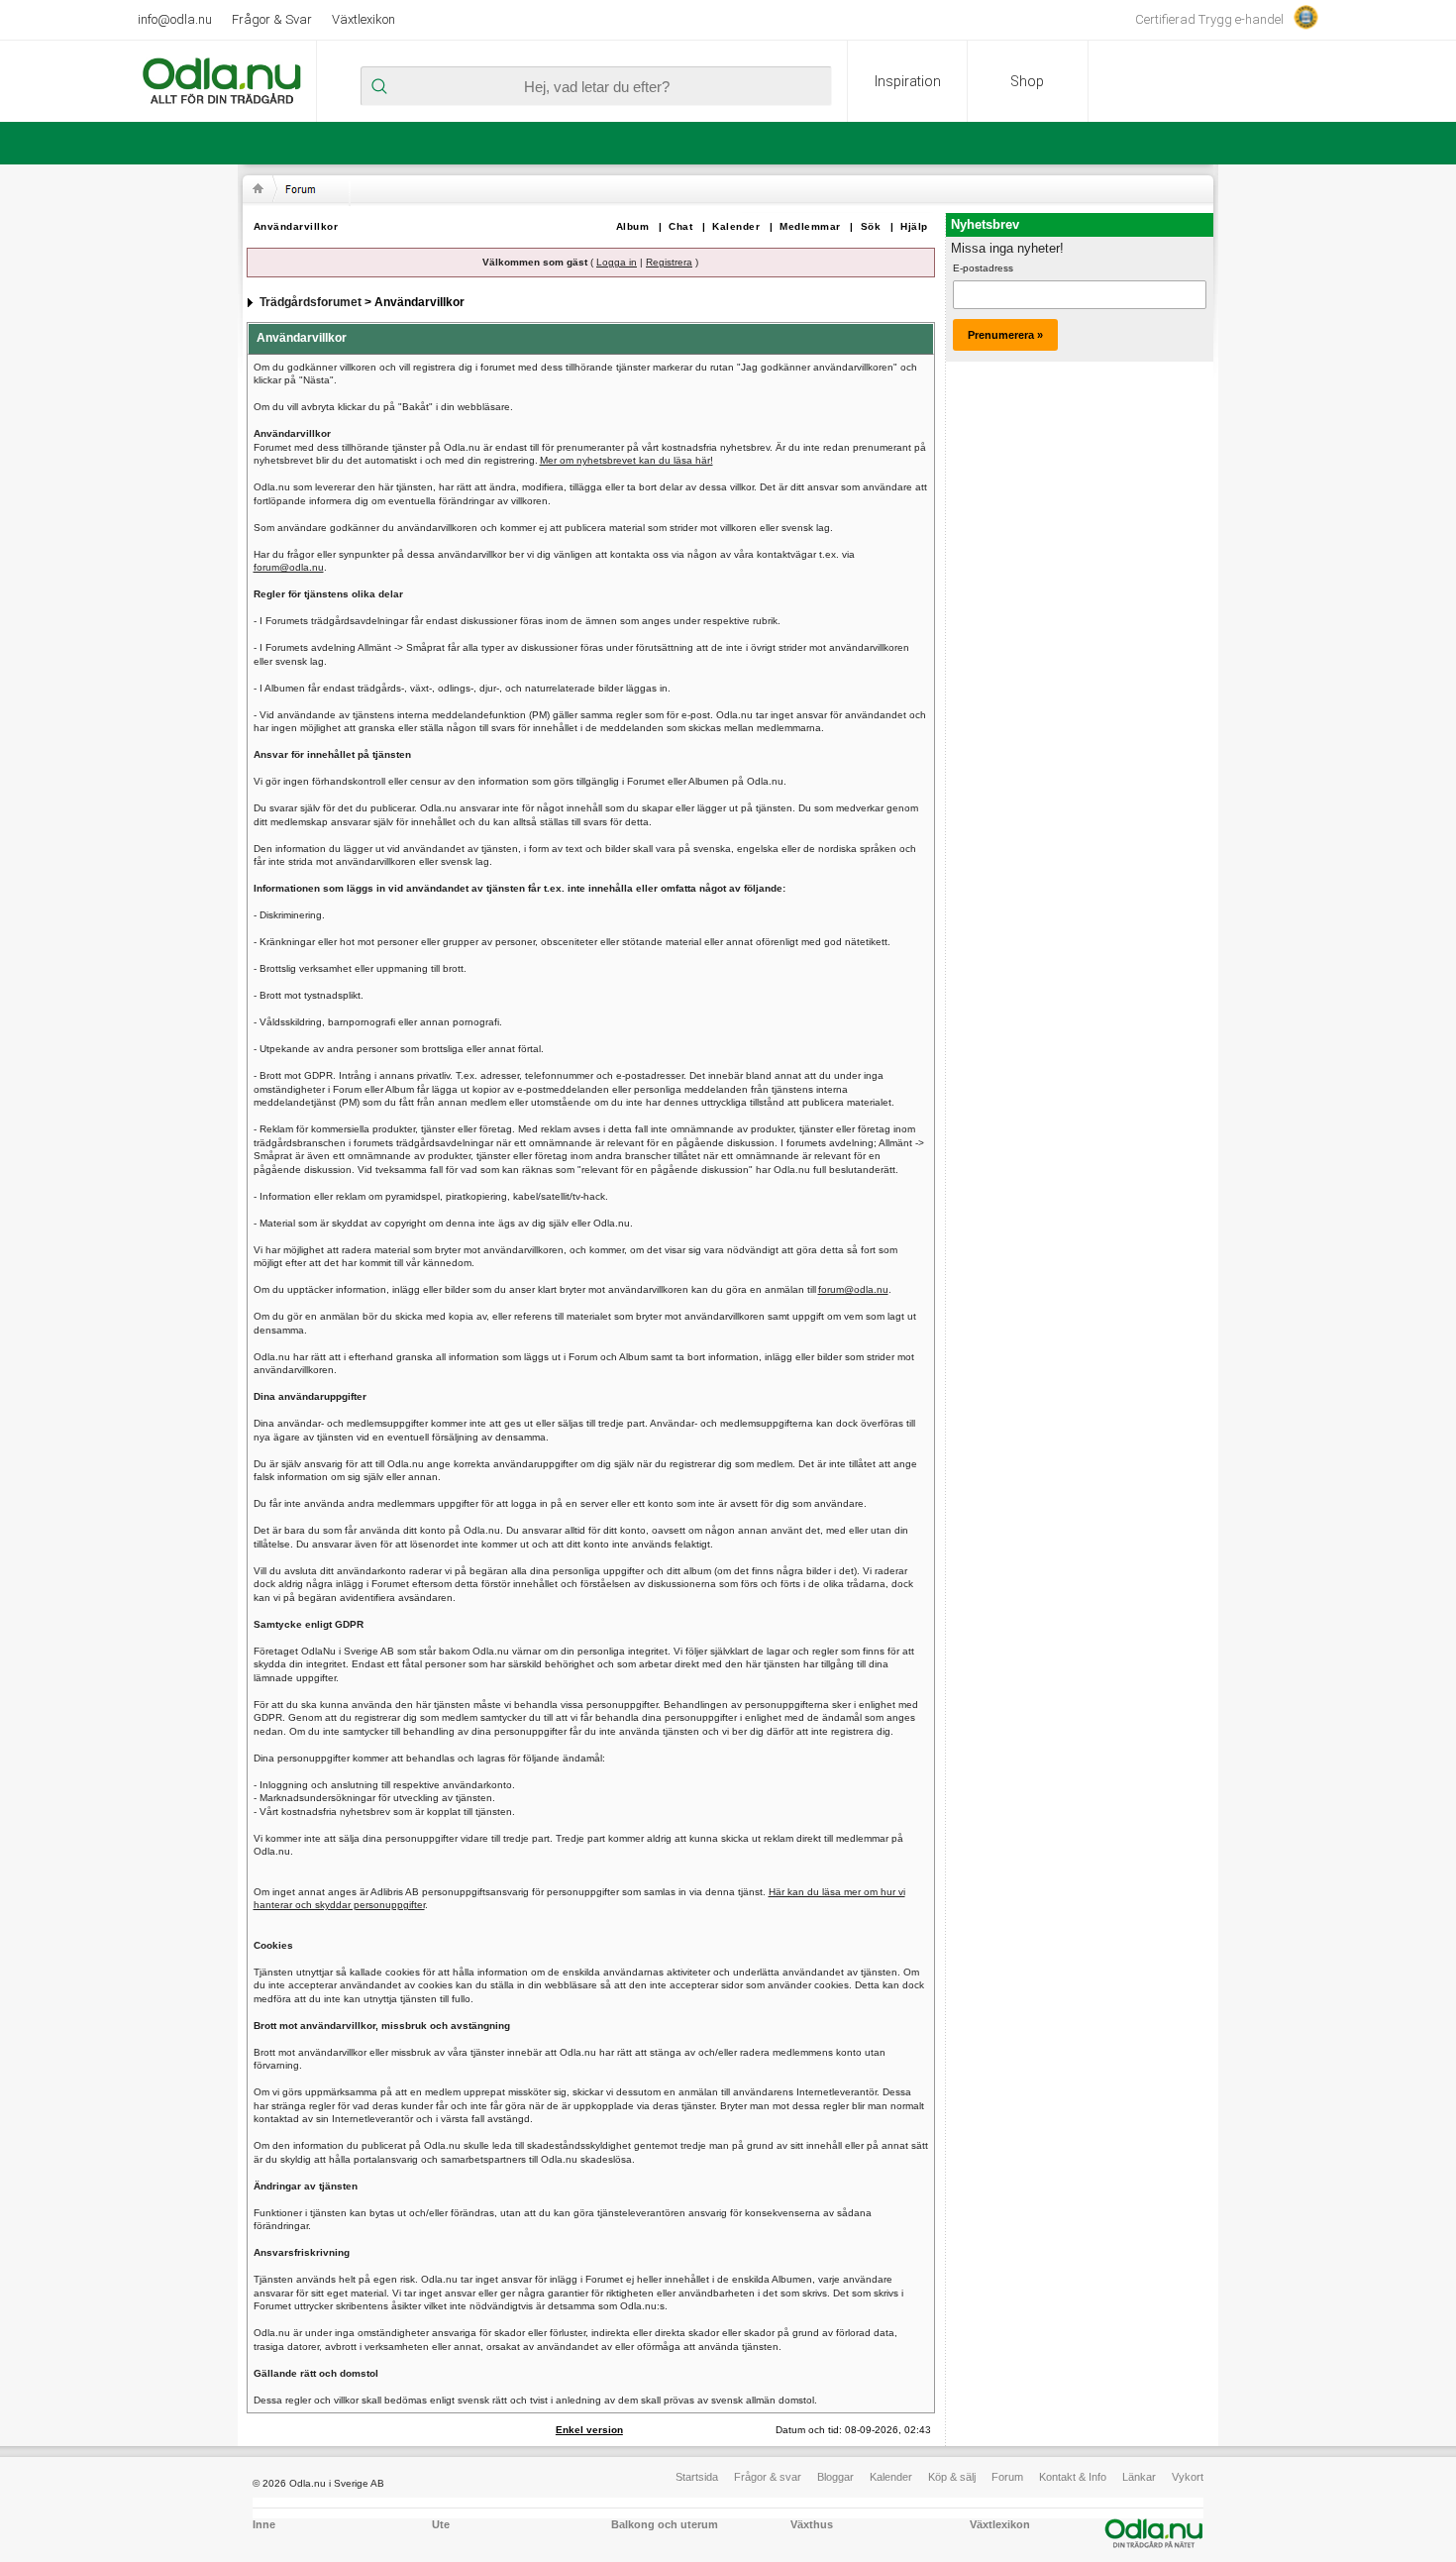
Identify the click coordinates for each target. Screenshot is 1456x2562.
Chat (680, 226)
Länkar (1139, 2477)
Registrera (669, 262)
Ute (441, 2524)
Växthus (812, 2524)
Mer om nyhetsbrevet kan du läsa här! (626, 460)
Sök (871, 226)
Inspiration (908, 81)
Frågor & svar (768, 2477)
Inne (264, 2524)
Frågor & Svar (272, 19)
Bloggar (835, 2477)
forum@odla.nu (289, 567)
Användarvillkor (296, 226)
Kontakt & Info (1073, 2477)
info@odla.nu (175, 19)
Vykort (1188, 2477)
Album (633, 226)
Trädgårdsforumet (311, 302)
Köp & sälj (952, 2477)
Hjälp (914, 226)
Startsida (697, 2477)
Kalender (736, 226)
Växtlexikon (364, 19)
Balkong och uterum (665, 2524)
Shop (1027, 81)
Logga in (617, 262)
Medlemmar (810, 226)
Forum (1007, 2477)
